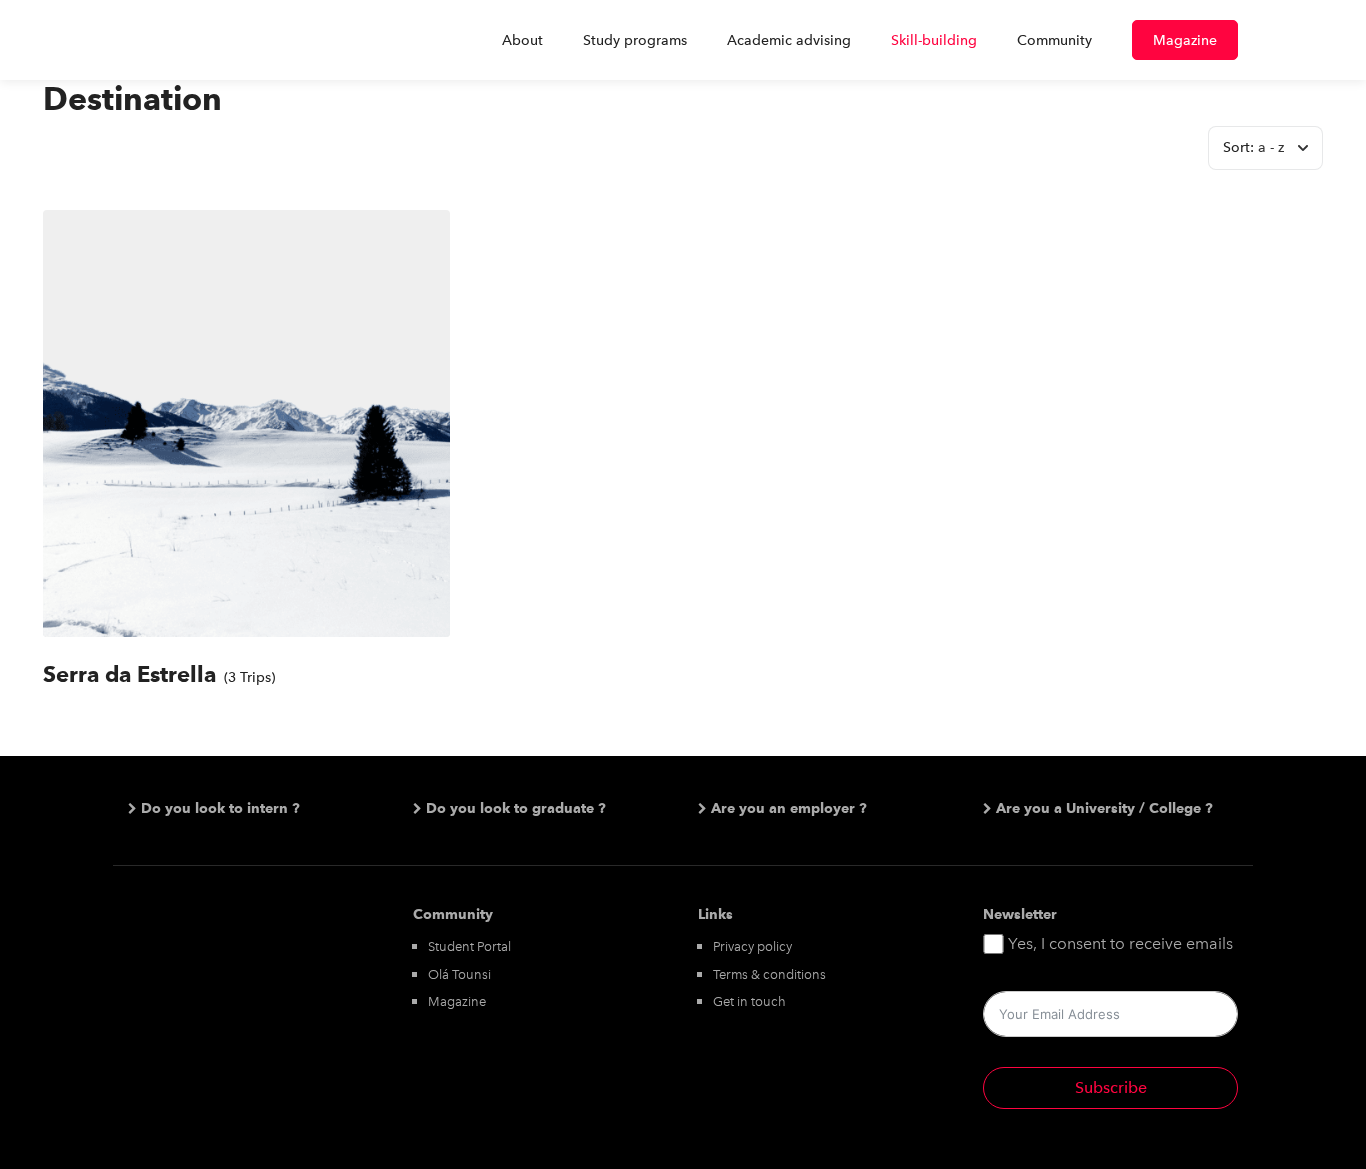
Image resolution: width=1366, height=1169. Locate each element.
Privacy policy (752, 946)
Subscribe (1111, 1087)
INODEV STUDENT (213, 40)
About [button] (522, 40)
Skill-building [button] (934, 40)
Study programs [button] (635, 40)
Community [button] (1054, 40)
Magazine (1185, 40)
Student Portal (469, 946)
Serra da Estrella (129, 674)
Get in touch (749, 1001)
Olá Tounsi (459, 974)
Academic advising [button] (789, 40)
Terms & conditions (769, 974)
